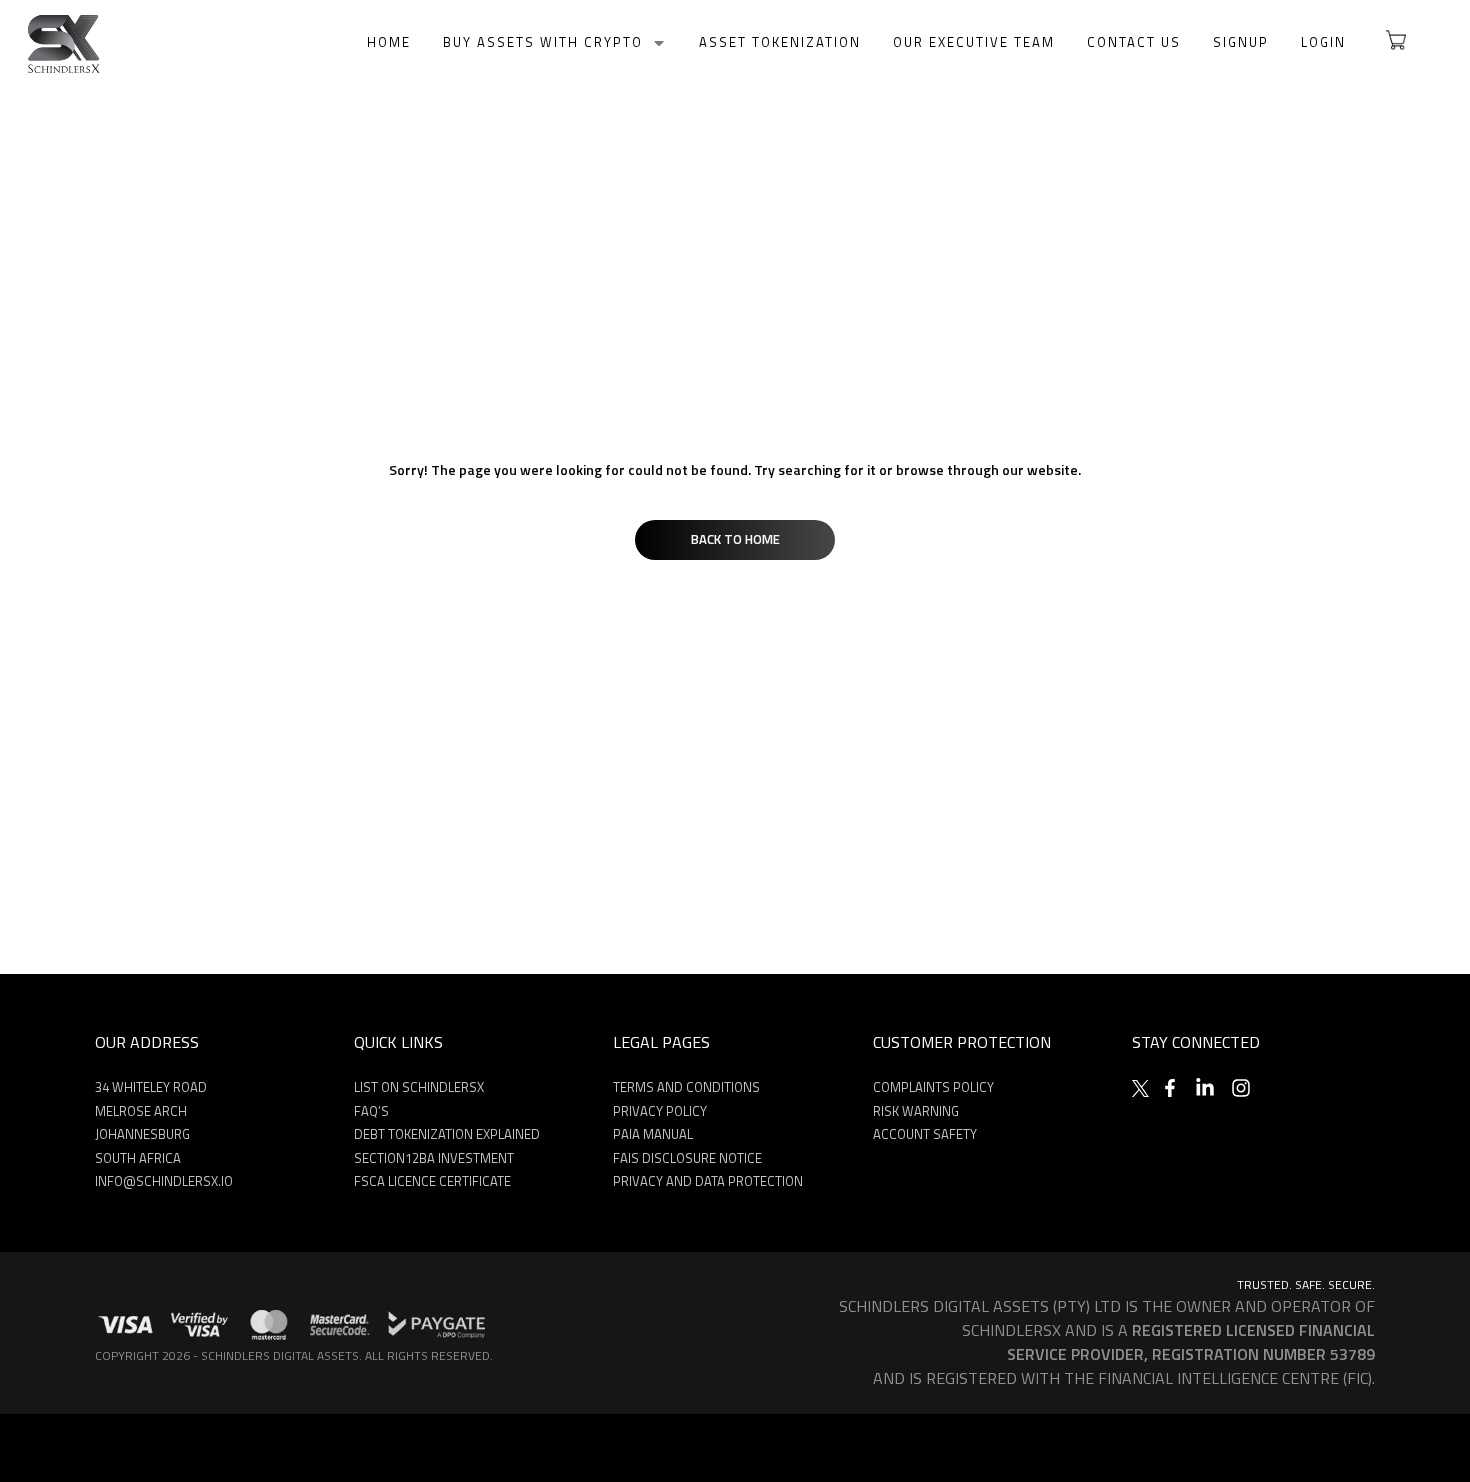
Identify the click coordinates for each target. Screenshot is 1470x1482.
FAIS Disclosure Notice (687, 1158)
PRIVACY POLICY (660, 1111)
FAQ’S (371, 1111)
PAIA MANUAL (653, 1134)
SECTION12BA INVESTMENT (434, 1158)
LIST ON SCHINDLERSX (419, 1087)
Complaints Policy (933, 1087)
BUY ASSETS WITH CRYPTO (543, 42)
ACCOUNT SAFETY (925, 1134)
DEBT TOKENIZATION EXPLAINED (447, 1134)
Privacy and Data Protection (708, 1181)
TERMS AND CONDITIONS (686, 1087)
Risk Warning (916, 1111)
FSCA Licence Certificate (432, 1181)
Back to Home (735, 539)
